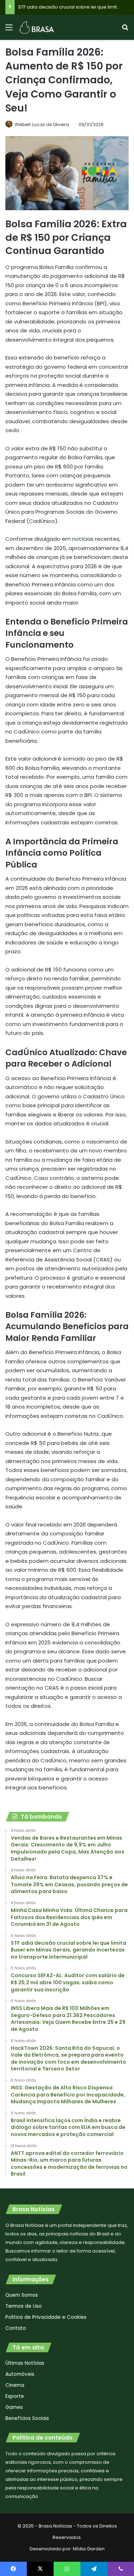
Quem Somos (22, 2295)
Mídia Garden (89, 2549)
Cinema (15, 2385)
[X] (40, 2569)
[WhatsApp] (67, 2569)
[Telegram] (94, 2569)
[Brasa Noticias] (37, 27)
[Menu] (9, 30)
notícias (83, 539)
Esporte (15, 2396)
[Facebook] (13, 2569)
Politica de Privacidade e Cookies (46, 2317)
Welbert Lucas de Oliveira (42, 125)
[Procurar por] (125, 30)
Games (14, 2407)
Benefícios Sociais (27, 2418)
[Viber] (121, 2569)
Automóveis (20, 2374)
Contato (16, 2328)
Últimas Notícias (25, 2363)
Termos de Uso (24, 2306)
